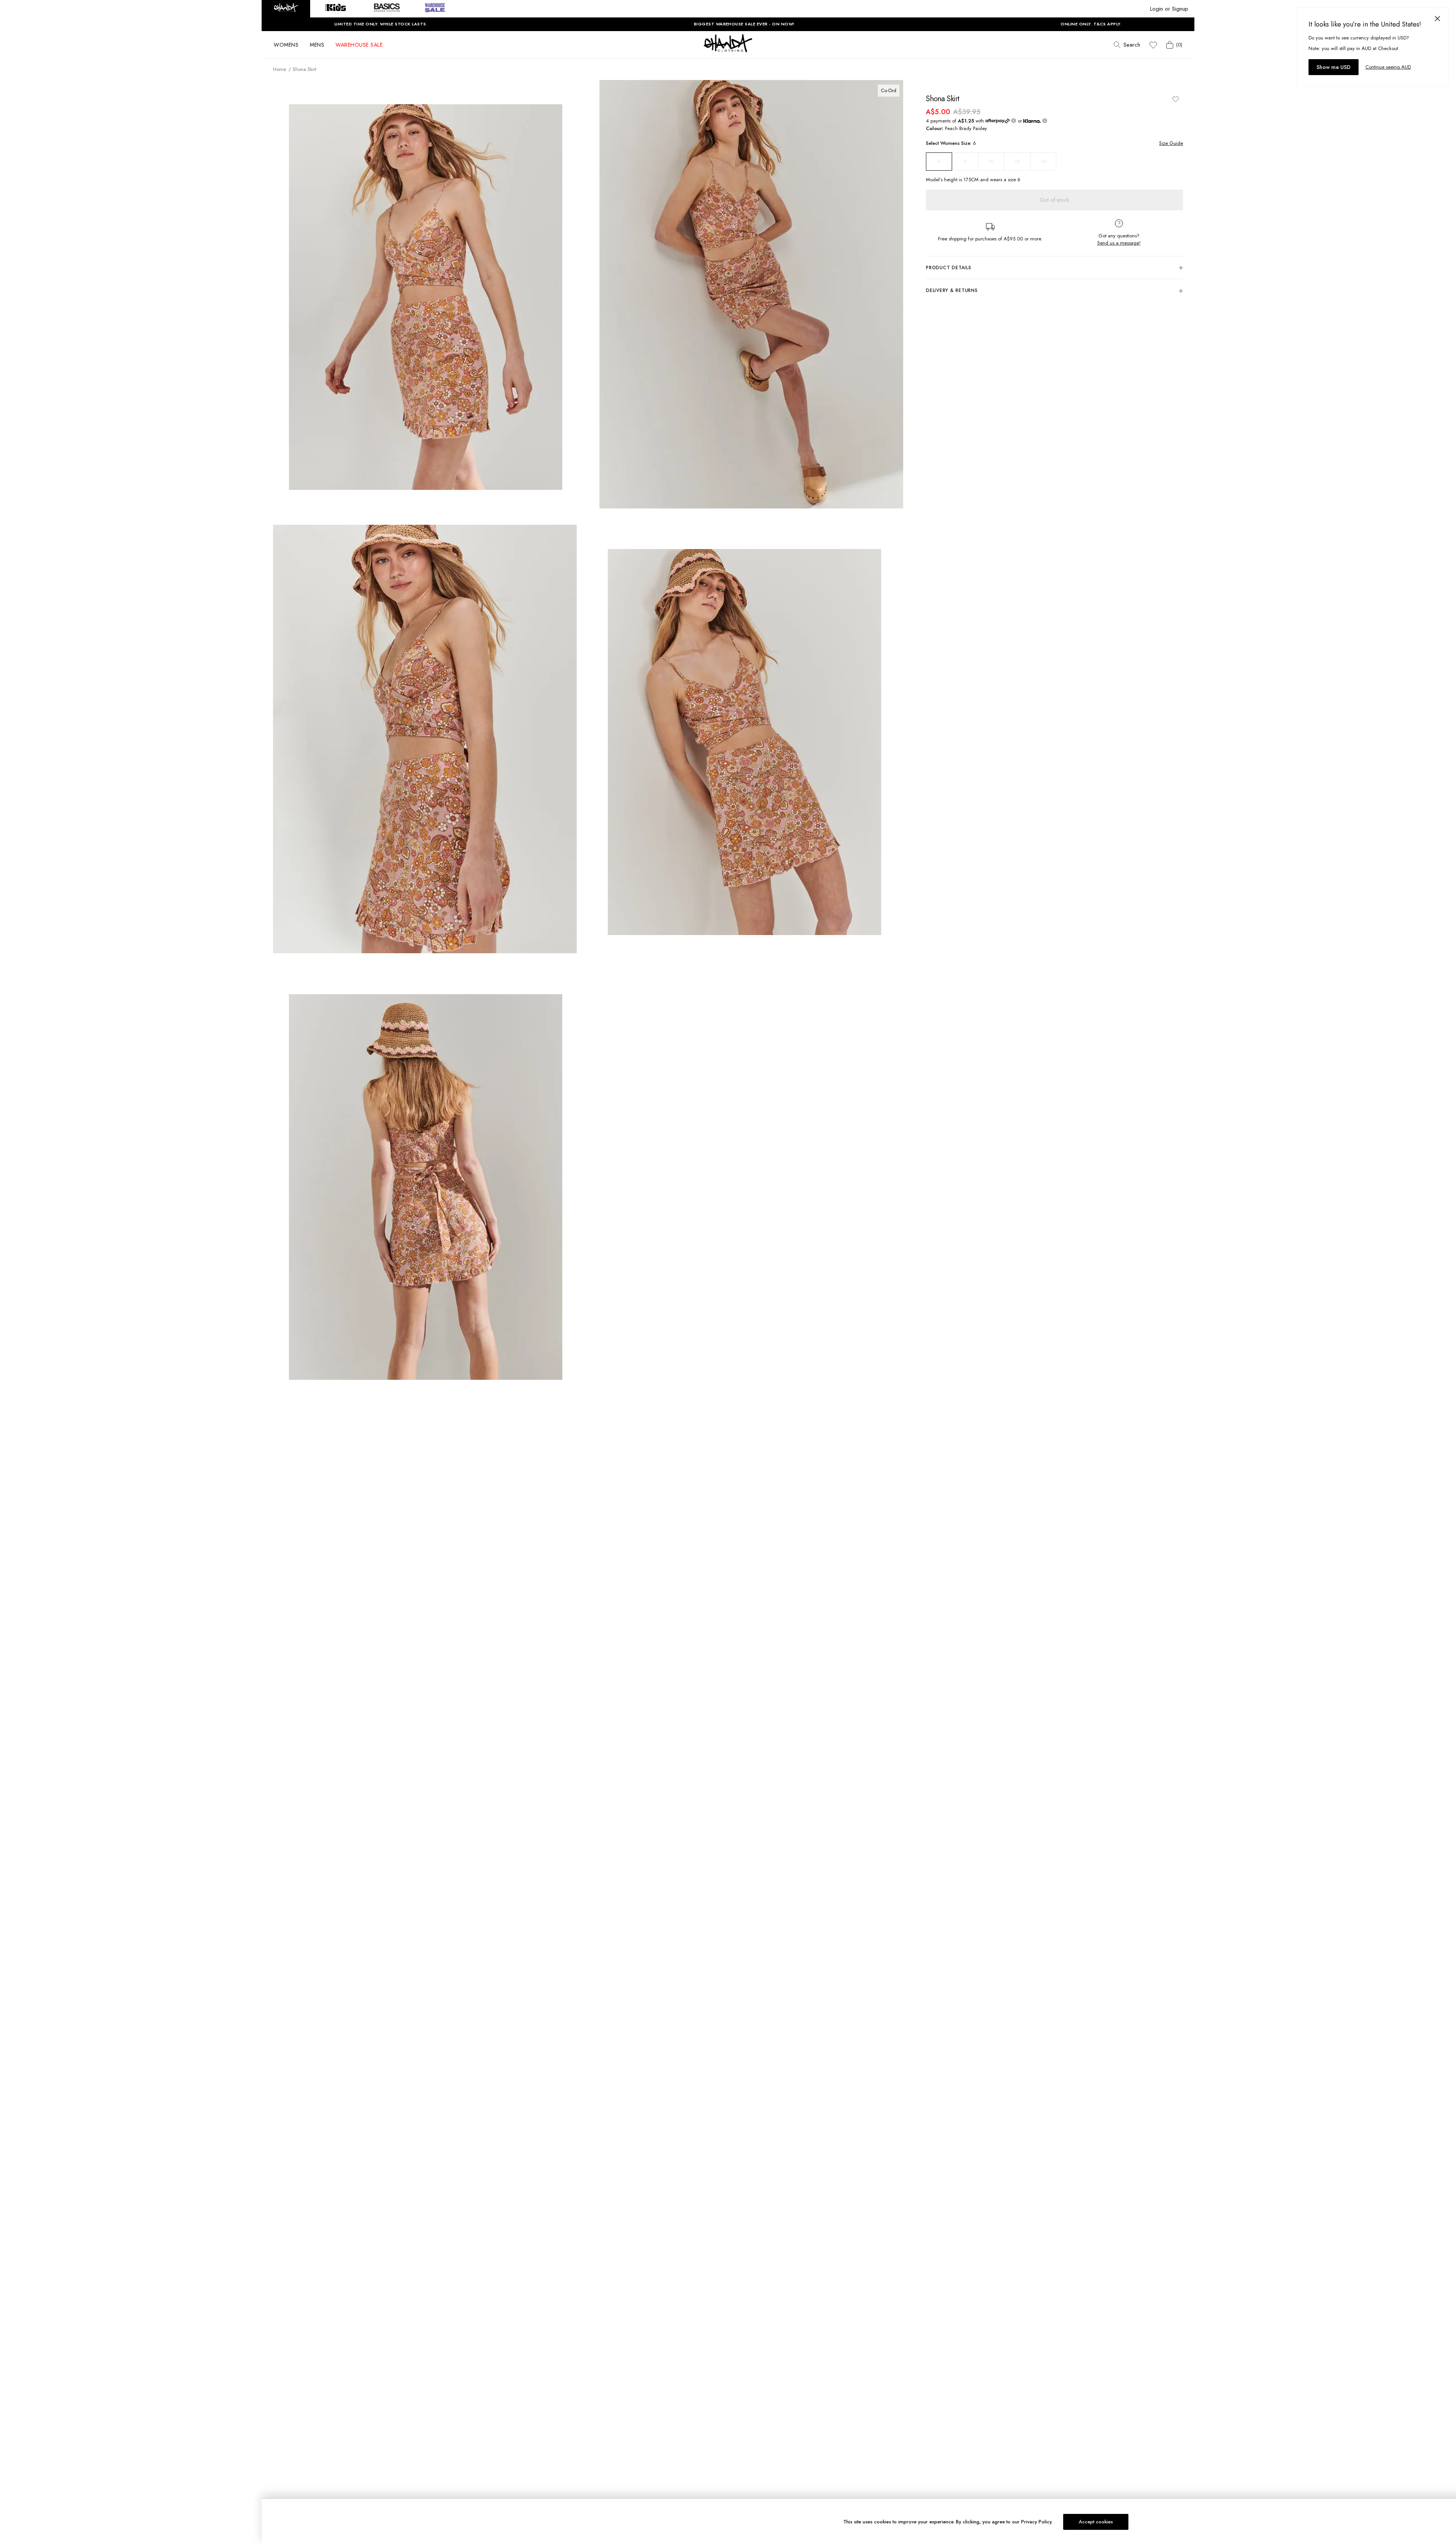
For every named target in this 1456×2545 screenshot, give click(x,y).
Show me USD (1334, 67)
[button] (286, 9)
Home (279, 69)
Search (1132, 45)
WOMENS (286, 45)
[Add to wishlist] (1175, 99)
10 (991, 161)
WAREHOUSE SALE (359, 45)
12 (1017, 161)
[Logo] (728, 50)
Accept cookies (1096, 2522)
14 (1043, 161)
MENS (317, 45)
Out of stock (1054, 200)
